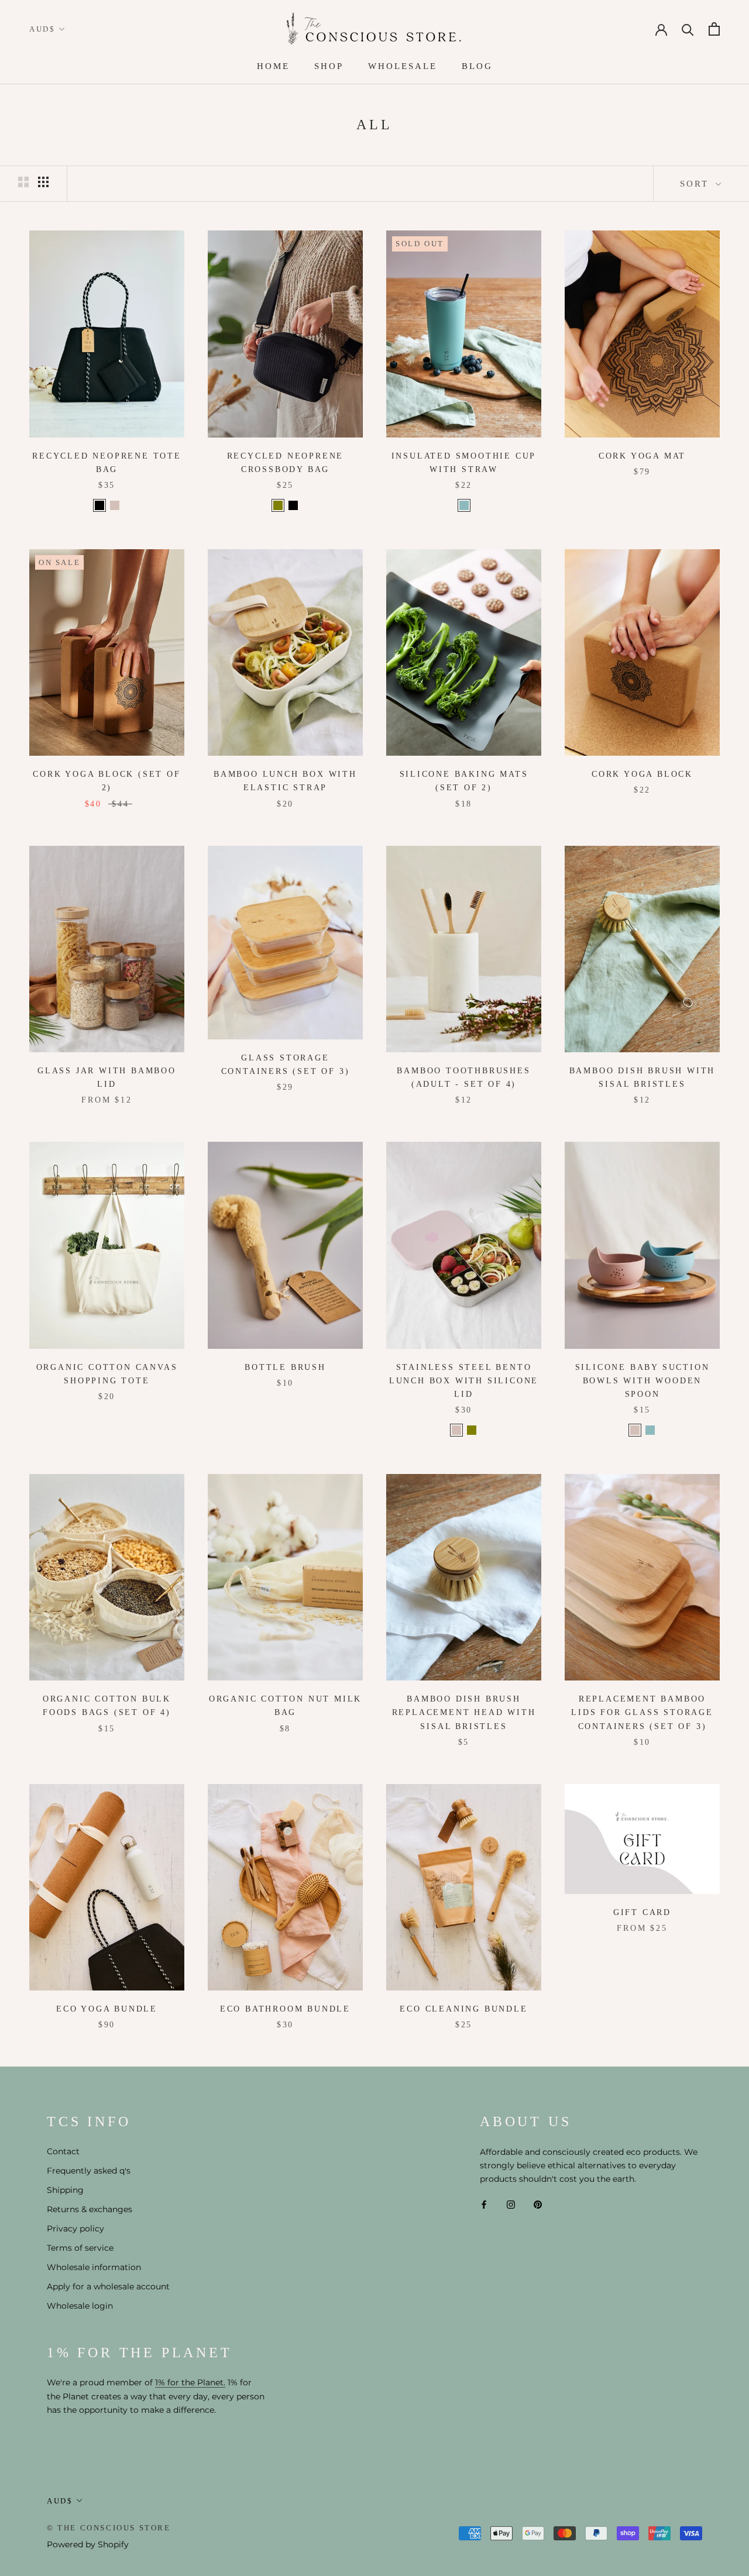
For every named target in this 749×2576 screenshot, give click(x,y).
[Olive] (278, 505)
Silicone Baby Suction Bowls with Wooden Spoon (643, 1381)
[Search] (688, 29)
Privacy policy (75, 2229)
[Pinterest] (538, 2204)
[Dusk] (115, 505)
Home (273, 66)
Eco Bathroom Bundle (285, 2009)
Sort (696, 184)
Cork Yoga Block (642, 774)
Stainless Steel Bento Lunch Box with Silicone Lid (464, 1381)
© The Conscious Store (109, 2528)
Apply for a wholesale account (108, 2286)
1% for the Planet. (190, 2382)
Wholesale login (80, 2306)
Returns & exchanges (90, 2209)
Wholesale (403, 66)
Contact (63, 2151)
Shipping (65, 2190)
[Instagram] (511, 2204)
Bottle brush (285, 1367)
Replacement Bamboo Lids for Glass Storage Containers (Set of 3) (642, 1712)
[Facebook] (484, 2204)
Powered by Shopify (88, 2544)
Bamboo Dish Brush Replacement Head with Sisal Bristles (464, 1712)
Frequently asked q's (89, 2171)
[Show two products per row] (23, 182)
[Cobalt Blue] (464, 505)
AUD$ (42, 29)
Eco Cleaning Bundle (463, 2009)
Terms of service (80, 2248)
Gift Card (642, 1912)
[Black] (99, 505)
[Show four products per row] (43, 182)
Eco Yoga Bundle (107, 2009)
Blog (477, 66)
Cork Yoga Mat (642, 456)
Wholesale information (94, 2267)
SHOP (329, 66)
